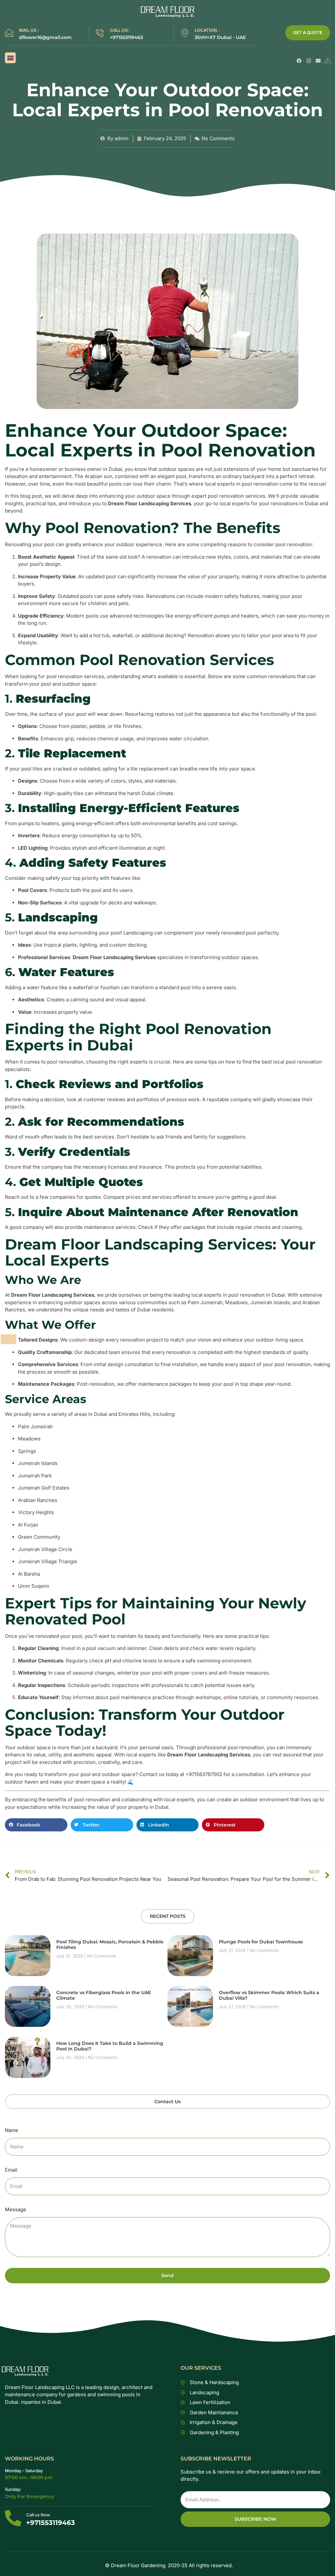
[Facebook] (299, 61)
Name (12, 2130)
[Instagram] (309, 61)
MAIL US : (29, 30)
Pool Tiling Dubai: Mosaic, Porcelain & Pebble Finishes (110, 1945)
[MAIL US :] (9, 33)
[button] (10, 58)
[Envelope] (318, 61)
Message (16, 2209)
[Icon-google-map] (328, 61)
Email (11, 2170)
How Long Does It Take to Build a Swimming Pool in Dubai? (110, 2046)
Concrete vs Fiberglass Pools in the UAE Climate (104, 1995)
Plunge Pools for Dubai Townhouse (261, 1942)
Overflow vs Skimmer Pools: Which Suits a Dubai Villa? (269, 1995)
